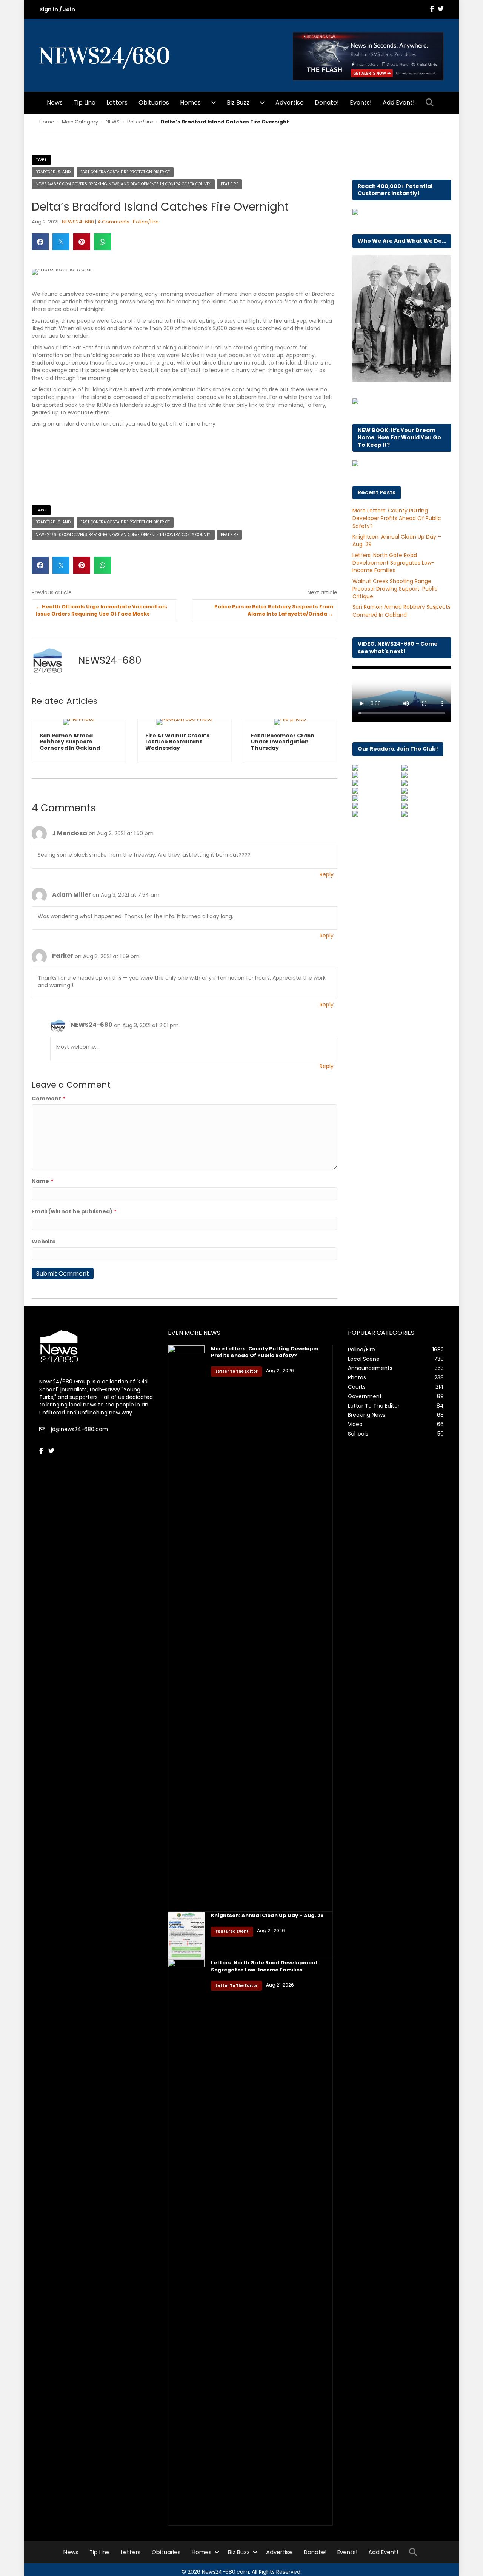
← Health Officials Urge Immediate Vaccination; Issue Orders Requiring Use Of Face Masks (102, 610)
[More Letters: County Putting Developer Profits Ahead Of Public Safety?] (186, 1634)
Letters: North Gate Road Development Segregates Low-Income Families (394, 563)
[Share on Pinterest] (82, 242)
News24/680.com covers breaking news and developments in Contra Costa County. (123, 184)
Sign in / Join (57, 9)
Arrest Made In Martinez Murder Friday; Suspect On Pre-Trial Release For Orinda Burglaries (308, 745)
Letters (117, 102)
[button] (431, 103)
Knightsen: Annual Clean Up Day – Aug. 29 (267, 1922)
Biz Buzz (238, 102)
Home (47, 122)
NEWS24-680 (78, 222)
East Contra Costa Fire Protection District (125, 172)
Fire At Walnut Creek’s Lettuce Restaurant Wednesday (91, 742)
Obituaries (154, 102)
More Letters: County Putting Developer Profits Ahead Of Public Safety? (397, 518)
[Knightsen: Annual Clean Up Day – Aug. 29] (186, 1941)
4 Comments (113, 222)
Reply (327, 881)
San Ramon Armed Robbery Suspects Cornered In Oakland (401, 611)
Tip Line (85, 102)
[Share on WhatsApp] (102, 242)
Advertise (290, 102)
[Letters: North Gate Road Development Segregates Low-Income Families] (186, 2248)
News (55, 102)
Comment (48, 1105)
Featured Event (232, 1938)
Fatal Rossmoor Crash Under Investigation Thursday (196, 742)
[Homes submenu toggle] (214, 103)
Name (42, 1188)
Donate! (327, 102)
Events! (361, 102)
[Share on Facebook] (40, 242)
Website (44, 1248)
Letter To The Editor (237, 1378)
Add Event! (399, 102)
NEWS (113, 122)
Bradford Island (53, 172)
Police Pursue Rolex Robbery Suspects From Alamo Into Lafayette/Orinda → (274, 610)
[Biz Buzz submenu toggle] (262, 103)
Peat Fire (229, 184)
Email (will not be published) (74, 1218)
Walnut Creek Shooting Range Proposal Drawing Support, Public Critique (395, 589)
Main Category (80, 122)
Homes (190, 102)
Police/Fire (140, 122)
